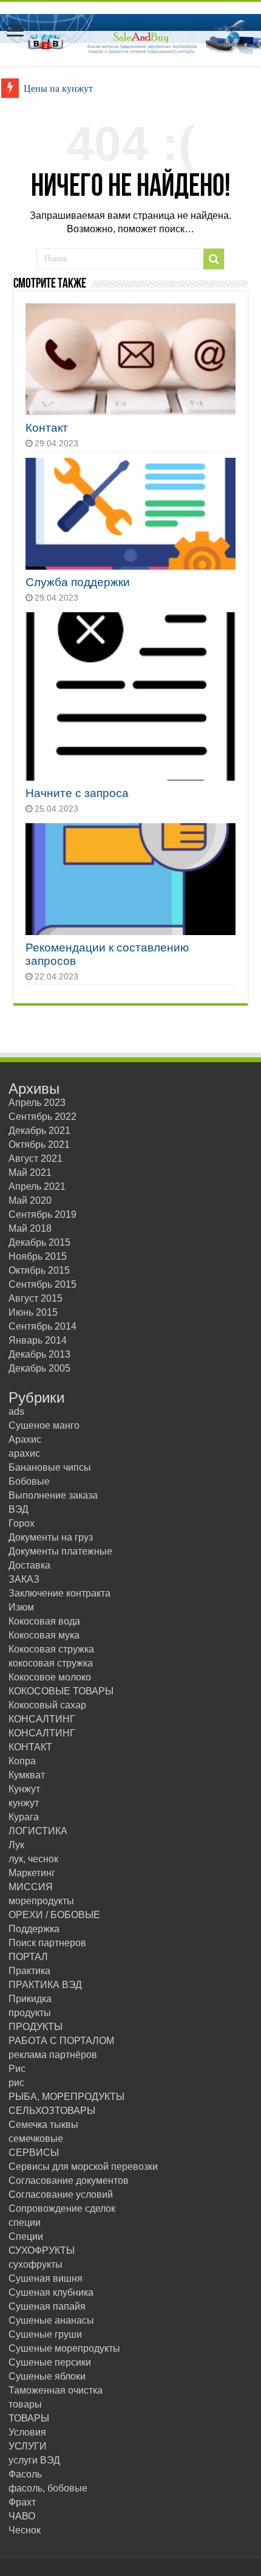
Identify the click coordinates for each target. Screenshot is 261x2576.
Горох (22, 1523)
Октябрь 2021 (39, 1145)
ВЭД (19, 1509)
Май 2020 (30, 1200)
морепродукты (41, 1901)
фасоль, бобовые (48, 2488)
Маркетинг (32, 1873)
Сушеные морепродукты (64, 2348)
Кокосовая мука (44, 1635)
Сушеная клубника (51, 2292)
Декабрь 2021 (39, 1131)
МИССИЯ (31, 1887)
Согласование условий (61, 2194)
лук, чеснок (33, 1859)
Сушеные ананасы (51, 2320)
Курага (24, 1817)
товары (25, 2404)
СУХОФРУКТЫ (42, 2250)
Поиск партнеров (47, 1943)
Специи (26, 2236)
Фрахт (22, 2502)
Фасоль (25, 2474)
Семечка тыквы (43, 2125)
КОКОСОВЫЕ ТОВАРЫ (61, 1691)
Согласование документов (69, 2181)
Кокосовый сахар (47, 1705)
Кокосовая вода (44, 1621)
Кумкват (27, 1775)
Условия (27, 2432)
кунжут (24, 1803)
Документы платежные (60, 1551)
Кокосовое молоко (50, 1677)
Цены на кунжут (58, 88)
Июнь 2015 (33, 1312)
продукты (30, 2013)
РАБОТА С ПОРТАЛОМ (61, 2041)
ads (16, 1411)
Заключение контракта (59, 1593)
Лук (16, 1845)
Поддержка (34, 1929)
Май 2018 (30, 1228)
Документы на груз (51, 1537)
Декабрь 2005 (39, 1368)
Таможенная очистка (56, 2390)
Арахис (25, 1439)
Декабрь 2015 (39, 1242)
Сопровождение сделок (62, 2208)
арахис (24, 1453)
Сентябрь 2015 (42, 1284)
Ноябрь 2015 (38, 1256)
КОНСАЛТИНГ (42, 1719)
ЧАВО (22, 2516)
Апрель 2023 (37, 1103)
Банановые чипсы (50, 1467)
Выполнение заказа (53, 1495)
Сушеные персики (50, 2362)
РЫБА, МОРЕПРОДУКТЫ (66, 2097)
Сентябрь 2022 (42, 1117)
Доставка (29, 1565)
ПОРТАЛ (28, 1957)
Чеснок (25, 2530)
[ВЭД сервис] (130, 32)
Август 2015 (36, 1298)
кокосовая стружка (51, 1663)
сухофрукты (36, 2264)
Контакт (47, 428)
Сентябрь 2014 (42, 1326)
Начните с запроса (77, 793)
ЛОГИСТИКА (38, 1831)
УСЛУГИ (28, 2446)
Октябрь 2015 (39, 1270)
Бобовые (29, 1481)
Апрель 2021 (37, 1186)
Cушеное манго (44, 1425)
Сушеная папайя (47, 2306)
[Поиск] (214, 259)
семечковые (36, 2139)
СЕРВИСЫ (34, 2153)
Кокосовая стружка (51, 1649)
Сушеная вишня (46, 2278)
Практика (29, 1971)
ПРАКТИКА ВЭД (45, 1985)
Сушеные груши (45, 2334)
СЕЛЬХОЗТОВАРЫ (52, 2111)
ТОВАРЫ (29, 2418)
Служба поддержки (78, 582)
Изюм (21, 1607)
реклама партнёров (53, 2055)
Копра (22, 1761)
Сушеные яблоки (47, 2376)
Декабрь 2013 (39, 1354)
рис (16, 2083)
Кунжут (24, 1789)
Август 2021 (36, 1159)
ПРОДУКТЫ (36, 2027)
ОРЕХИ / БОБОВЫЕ (54, 1915)
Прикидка (30, 1999)
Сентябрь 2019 (42, 1214)
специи (25, 2222)
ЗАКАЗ (24, 1579)
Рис (17, 2069)
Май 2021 (30, 1172)
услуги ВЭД (34, 2460)
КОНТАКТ (30, 1747)
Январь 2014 (38, 1340)
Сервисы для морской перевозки (83, 2167)
